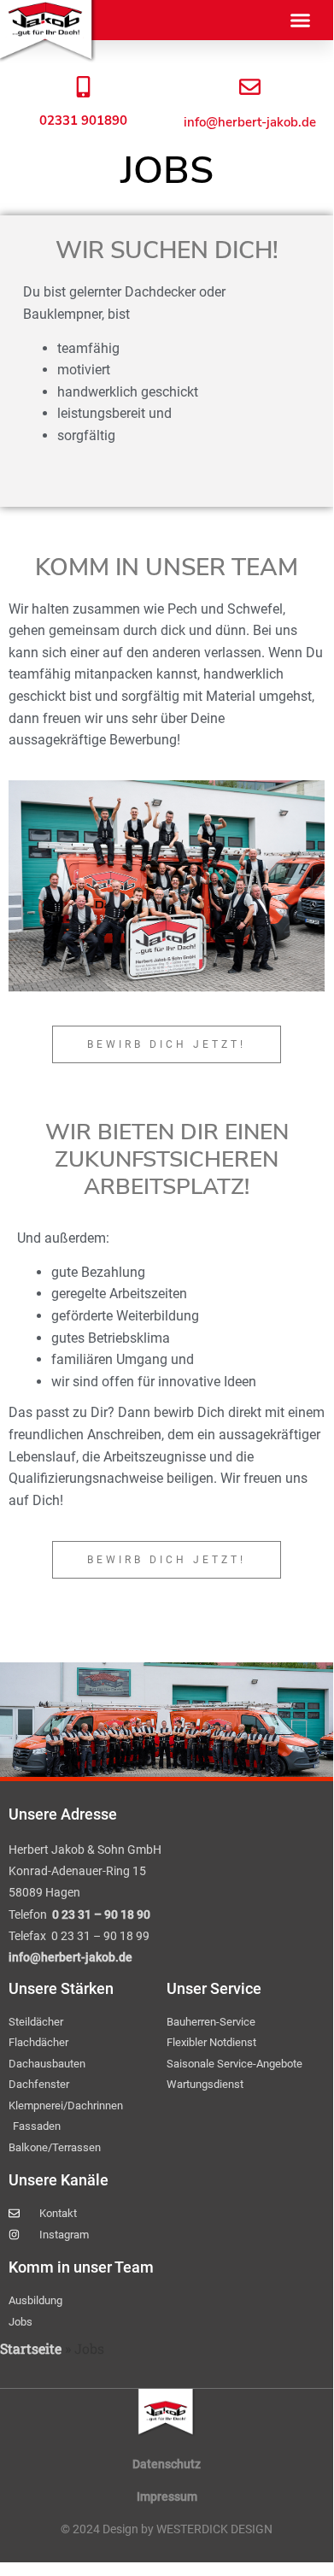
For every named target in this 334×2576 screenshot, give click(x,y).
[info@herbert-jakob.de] (250, 87)
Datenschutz (167, 2464)
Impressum (167, 2497)
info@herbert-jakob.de (250, 122)
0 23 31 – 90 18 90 (101, 1914)
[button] (301, 21)
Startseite (31, 2348)
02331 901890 (83, 121)
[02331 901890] (83, 87)
